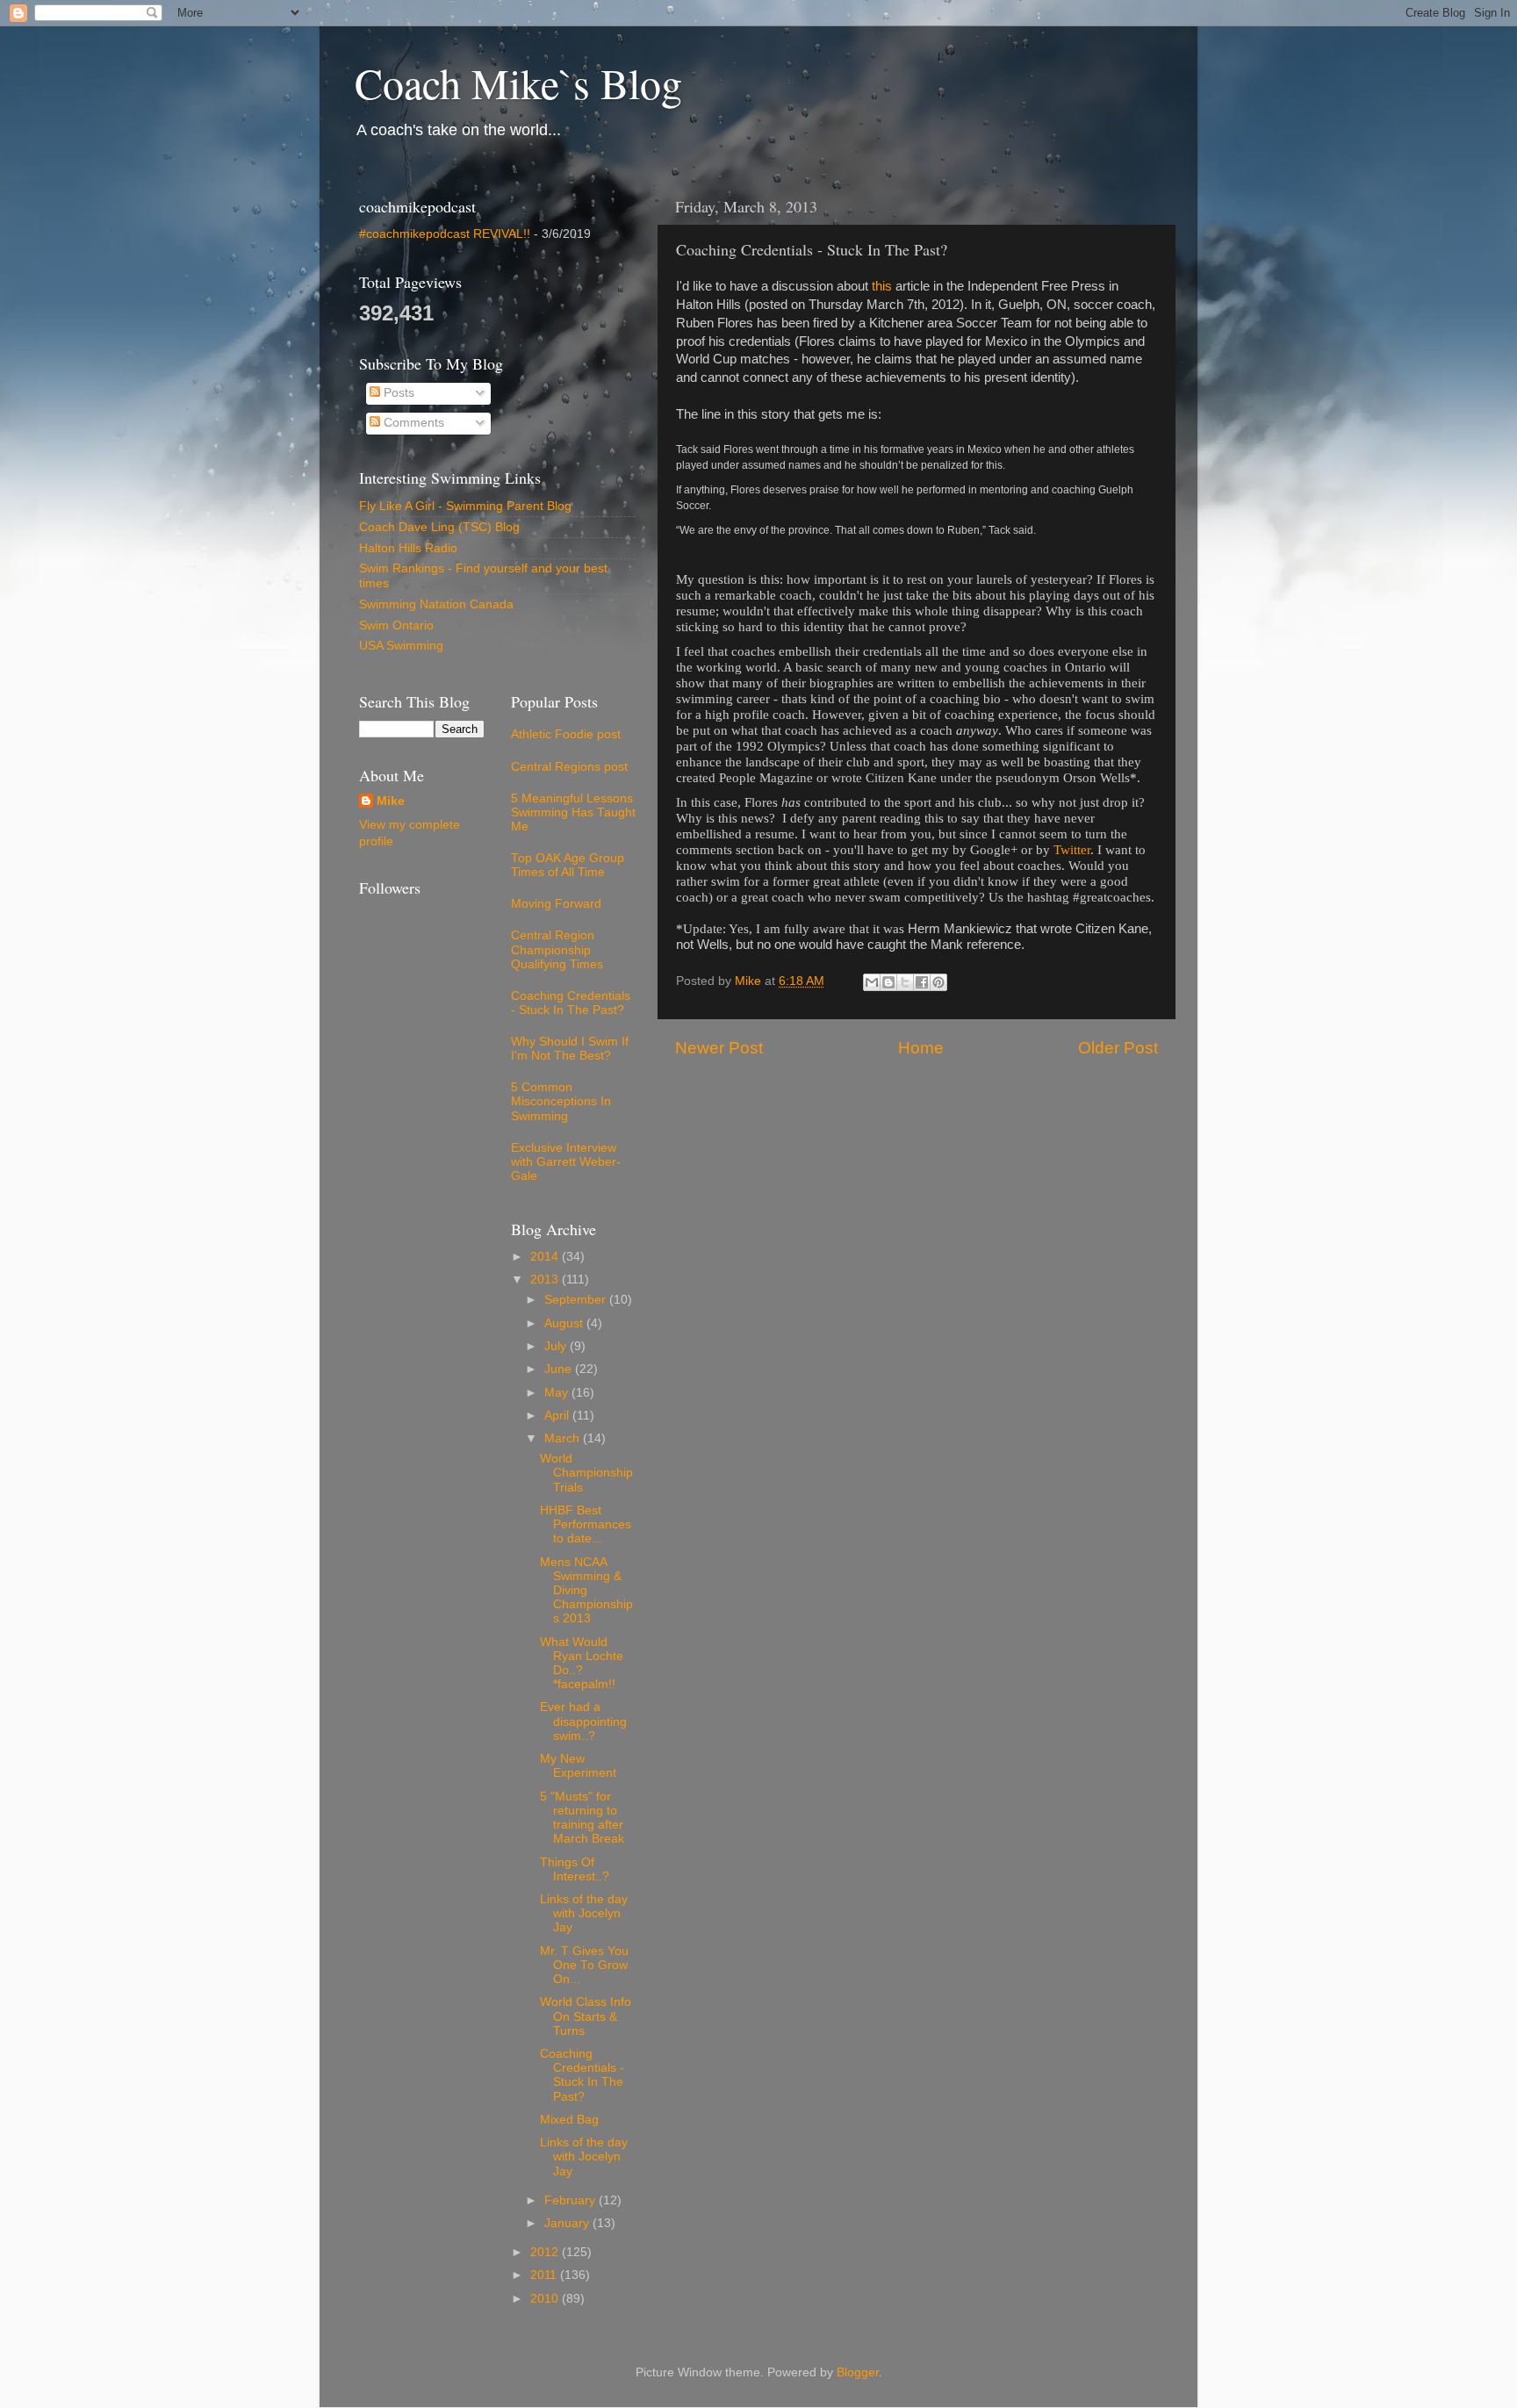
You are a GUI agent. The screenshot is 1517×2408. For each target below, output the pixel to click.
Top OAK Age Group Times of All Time (568, 865)
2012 (546, 2252)
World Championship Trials (586, 1473)
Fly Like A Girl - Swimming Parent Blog (465, 506)
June (560, 1369)
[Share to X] (905, 982)
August (565, 1323)
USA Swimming (401, 646)
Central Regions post (569, 767)
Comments (412, 423)
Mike (391, 801)
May (558, 1393)
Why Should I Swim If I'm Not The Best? (570, 1049)
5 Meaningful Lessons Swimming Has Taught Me (573, 812)
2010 (546, 2299)
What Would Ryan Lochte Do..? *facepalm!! (582, 1664)
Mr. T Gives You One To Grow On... (584, 1965)
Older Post (1118, 1048)
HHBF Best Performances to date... (586, 1524)
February (572, 2200)
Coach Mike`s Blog (518, 83)
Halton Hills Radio (408, 548)
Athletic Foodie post (566, 734)
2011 (545, 2275)
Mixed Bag (569, 2120)
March (564, 1438)
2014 (546, 1257)
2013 (546, 1279)
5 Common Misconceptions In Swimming (561, 1101)
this (882, 286)
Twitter (1072, 850)
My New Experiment (578, 1766)
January (568, 2223)
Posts (397, 393)
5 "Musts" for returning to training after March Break (582, 1818)
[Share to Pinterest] (938, 982)
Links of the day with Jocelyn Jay (584, 1913)
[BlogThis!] (888, 982)
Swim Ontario (396, 625)
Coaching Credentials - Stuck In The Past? (571, 1003)
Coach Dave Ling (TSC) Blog (439, 527)
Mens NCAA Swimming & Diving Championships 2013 (586, 1591)
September (577, 1300)
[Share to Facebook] (922, 982)
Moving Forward (556, 904)
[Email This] (872, 982)
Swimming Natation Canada (436, 604)
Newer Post (719, 1048)
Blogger (858, 2372)
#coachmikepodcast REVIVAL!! (445, 234)
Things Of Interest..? (575, 1869)
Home (921, 1048)
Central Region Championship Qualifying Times (557, 949)
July (557, 1346)
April (558, 1416)
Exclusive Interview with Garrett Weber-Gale (566, 1162)
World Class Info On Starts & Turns (586, 2016)
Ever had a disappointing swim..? (583, 1721)
